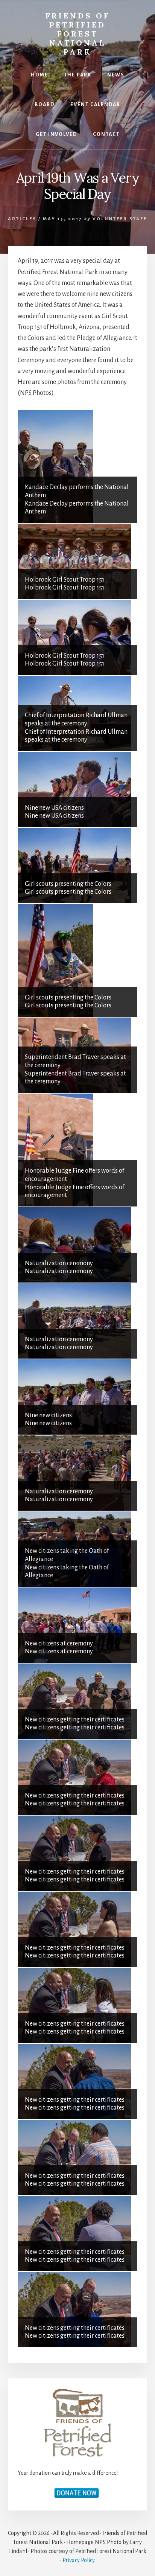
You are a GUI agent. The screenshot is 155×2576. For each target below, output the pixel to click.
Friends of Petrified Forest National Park (78, 34)
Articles (22, 219)
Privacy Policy (79, 2560)
